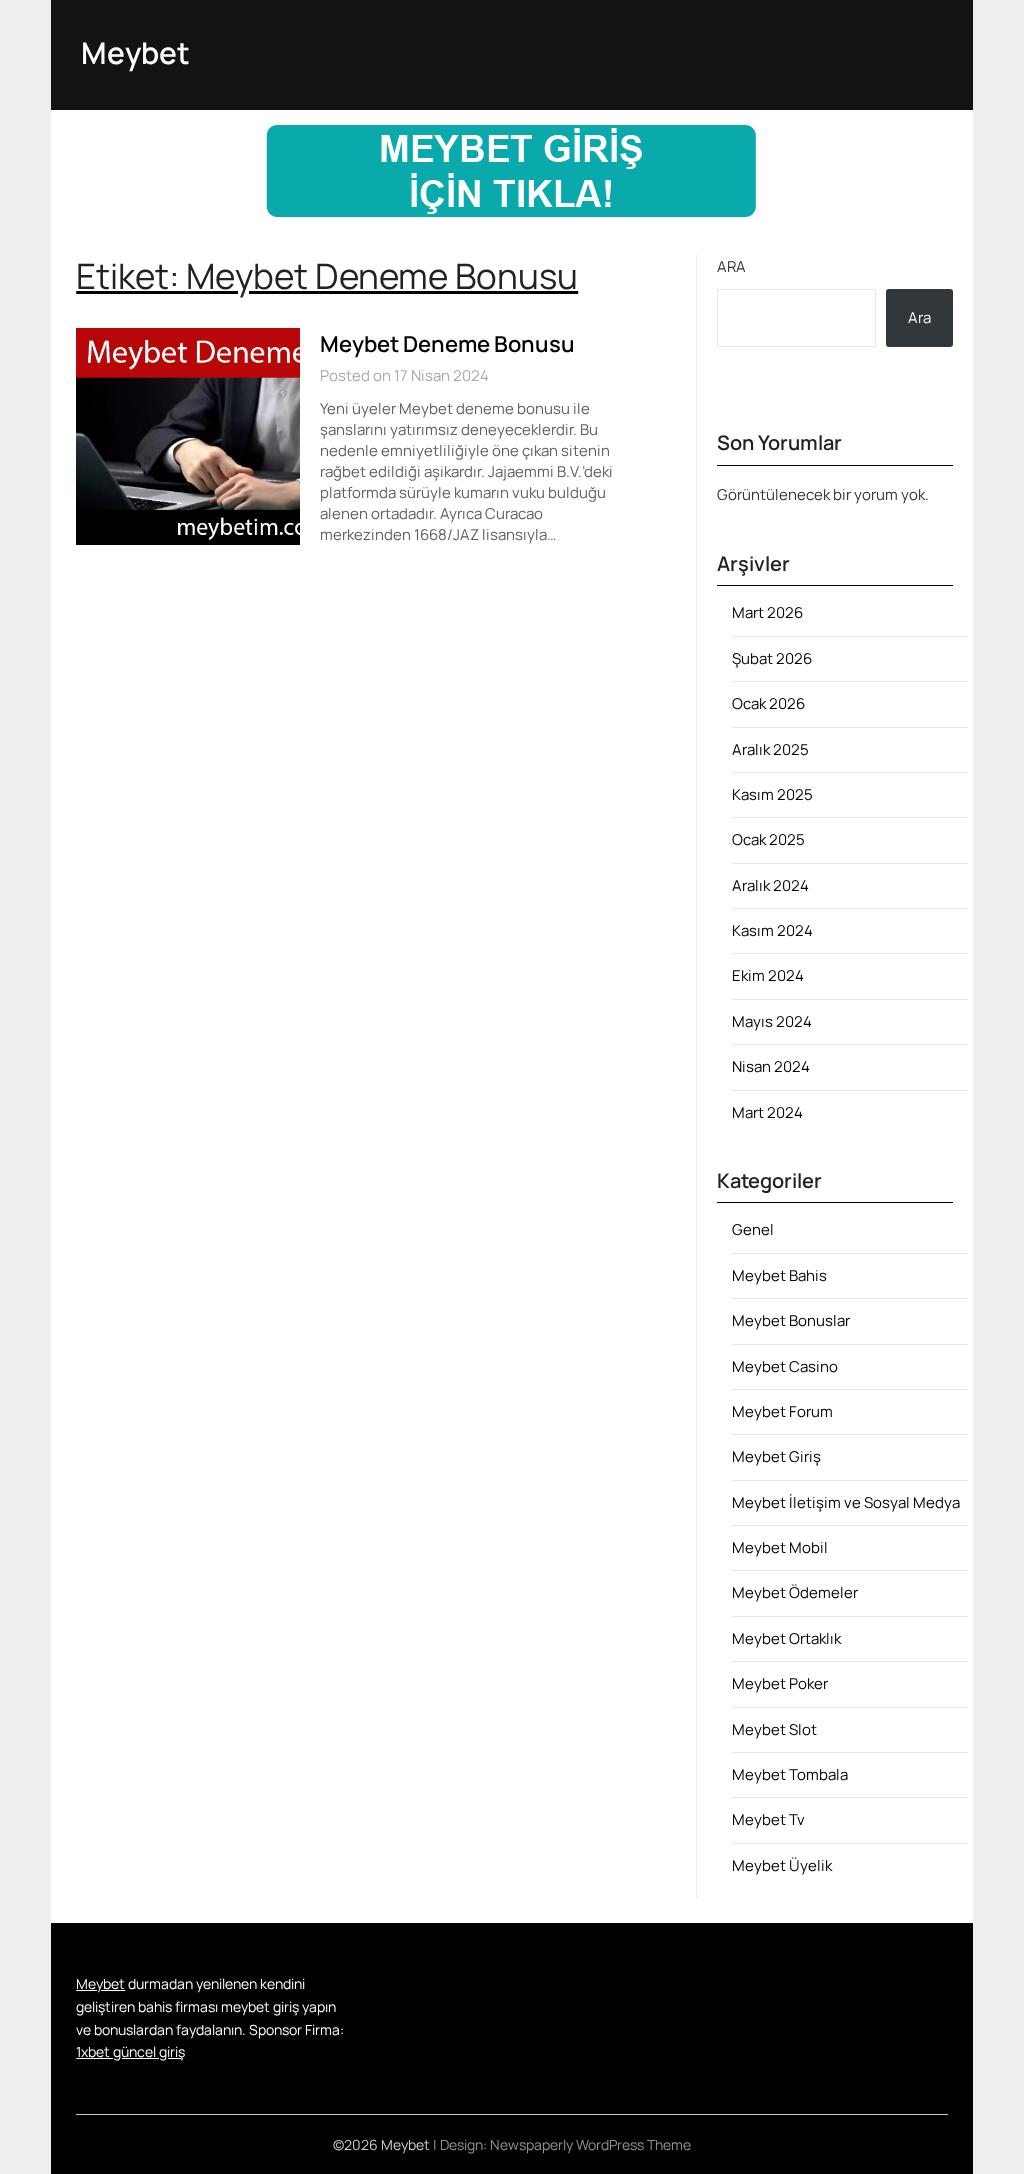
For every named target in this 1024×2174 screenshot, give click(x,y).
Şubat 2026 (772, 658)
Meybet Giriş (776, 1456)
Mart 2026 (767, 612)
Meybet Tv (768, 1819)
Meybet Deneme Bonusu (447, 344)
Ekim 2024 (768, 975)
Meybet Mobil (780, 1547)
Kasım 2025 (772, 794)
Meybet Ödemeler (795, 1592)
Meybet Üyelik (782, 1865)
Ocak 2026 (768, 703)
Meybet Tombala (790, 1774)
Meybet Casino (785, 1366)
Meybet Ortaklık (786, 1638)
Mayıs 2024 (772, 1021)
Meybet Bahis (779, 1275)
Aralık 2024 (770, 885)
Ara (731, 266)
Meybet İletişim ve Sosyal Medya (846, 1502)
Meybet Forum (782, 1411)
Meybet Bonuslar (791, 1320)
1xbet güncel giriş (130, 2051)
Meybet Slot (774, 1729)
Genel (753, 1229)
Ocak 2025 (768, 839)
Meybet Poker (780, 1683)
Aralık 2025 (770, 749)
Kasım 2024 (772, 930)
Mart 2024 (767, 1112)
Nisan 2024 (771, 1066)
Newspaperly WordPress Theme (590, 2144)
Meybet (135, 52)
